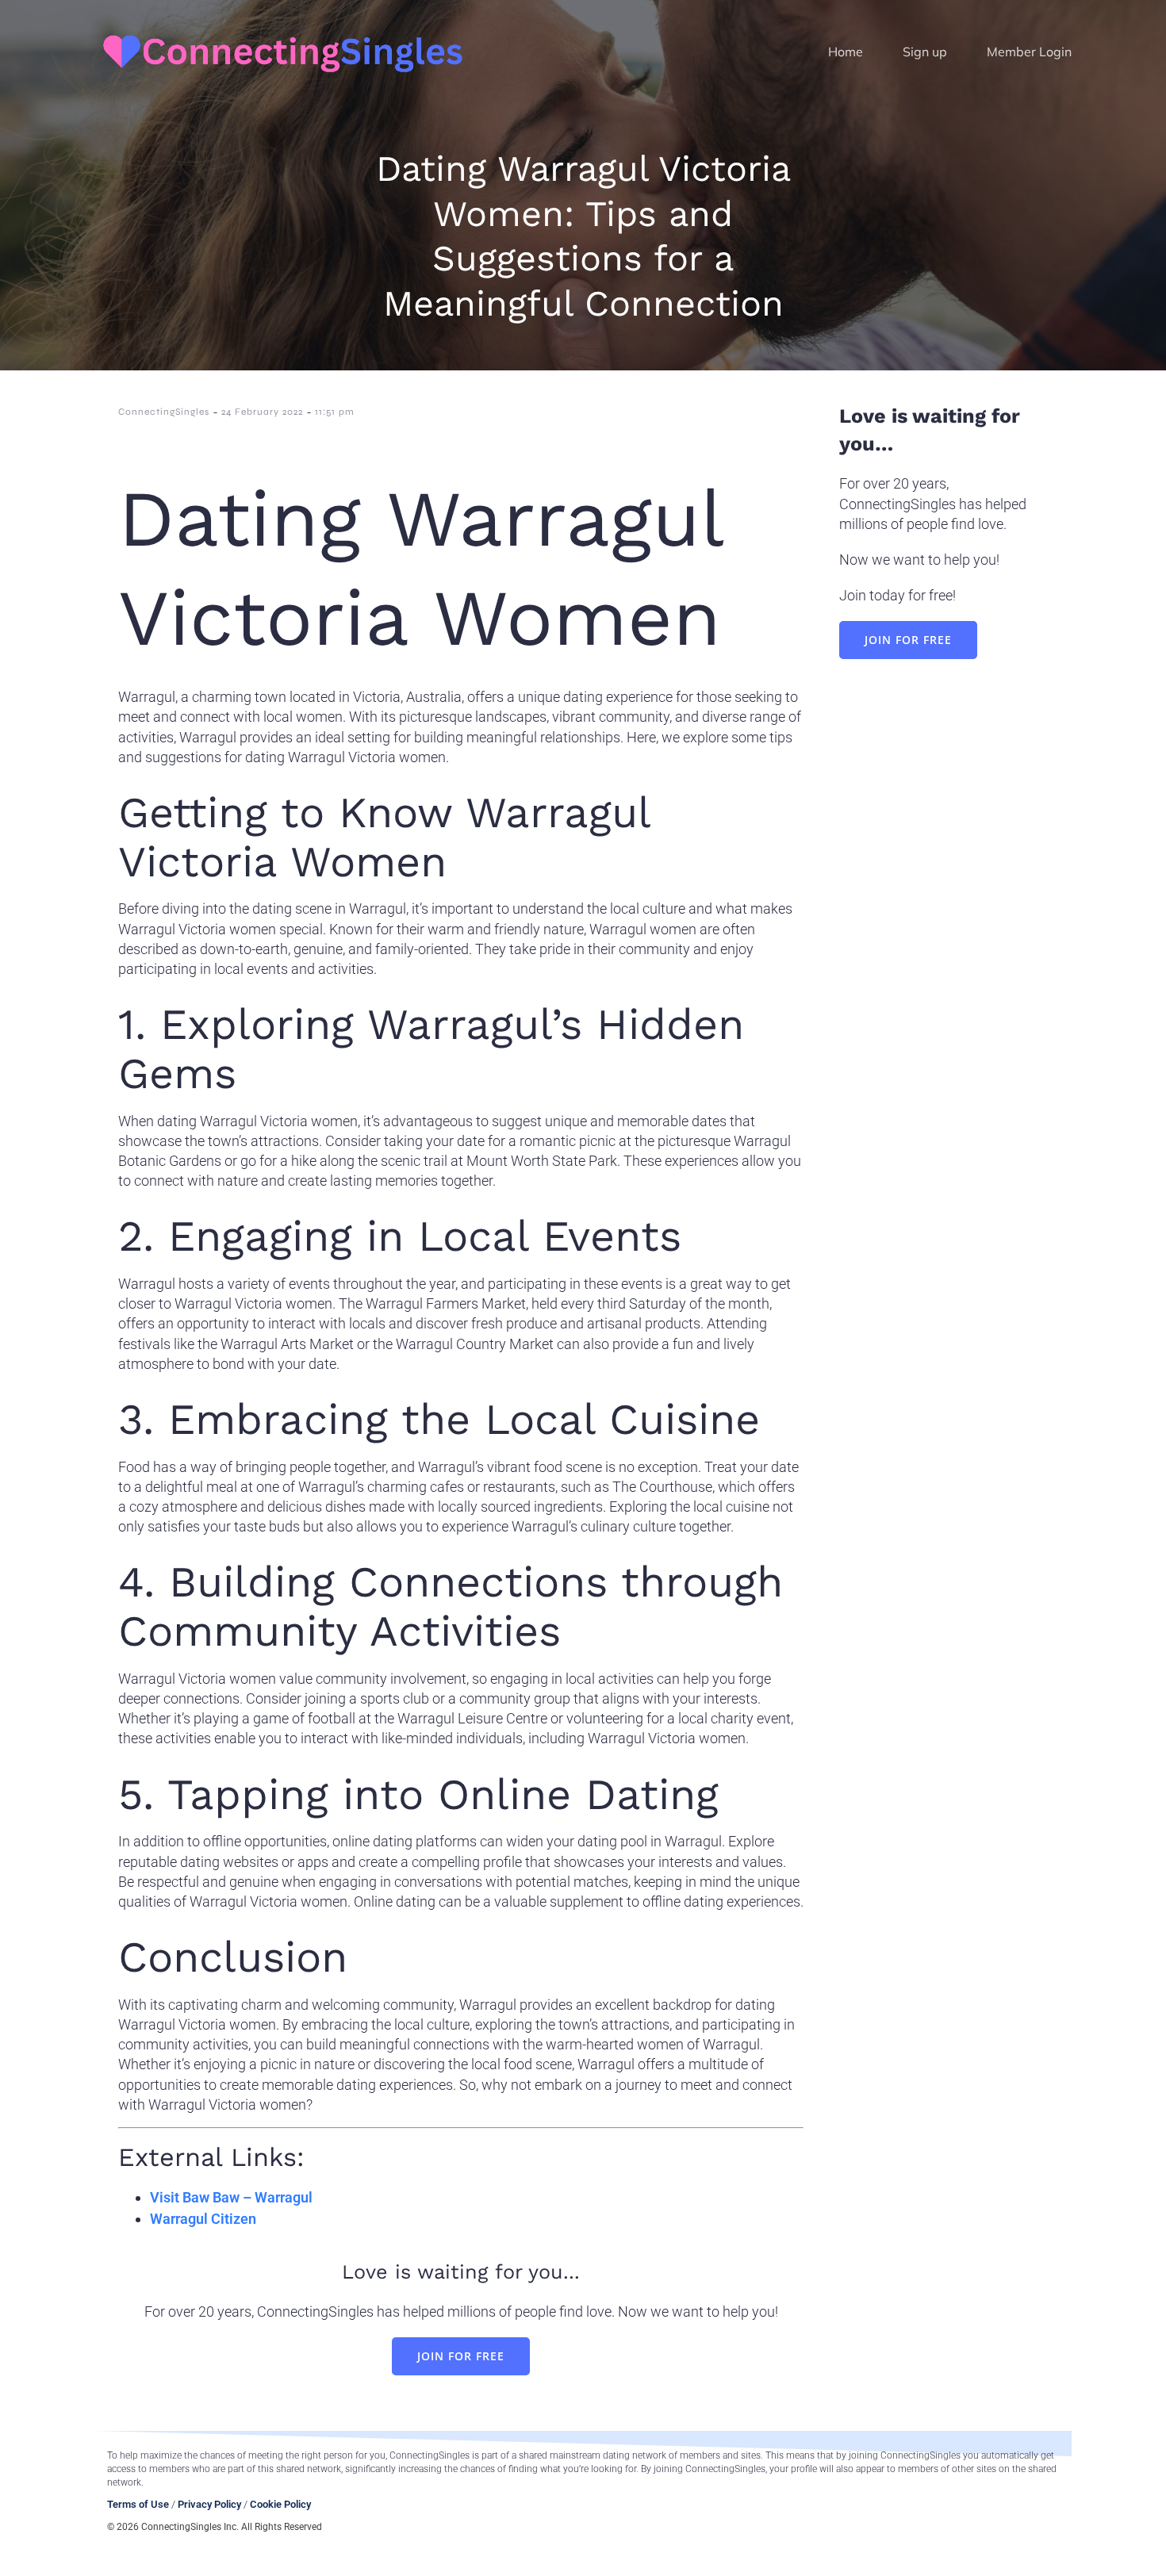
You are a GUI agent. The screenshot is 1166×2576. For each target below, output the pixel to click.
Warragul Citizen (203, 2219)
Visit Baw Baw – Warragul (231, 2197)
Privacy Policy (209, 2504)
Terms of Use (138, 2504)
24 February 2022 (262, 412)
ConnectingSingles (164, 412)
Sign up (925, 52)
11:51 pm (335, 412)
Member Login (1029, 52)
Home (846, 52)
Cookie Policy (280, 2504)
